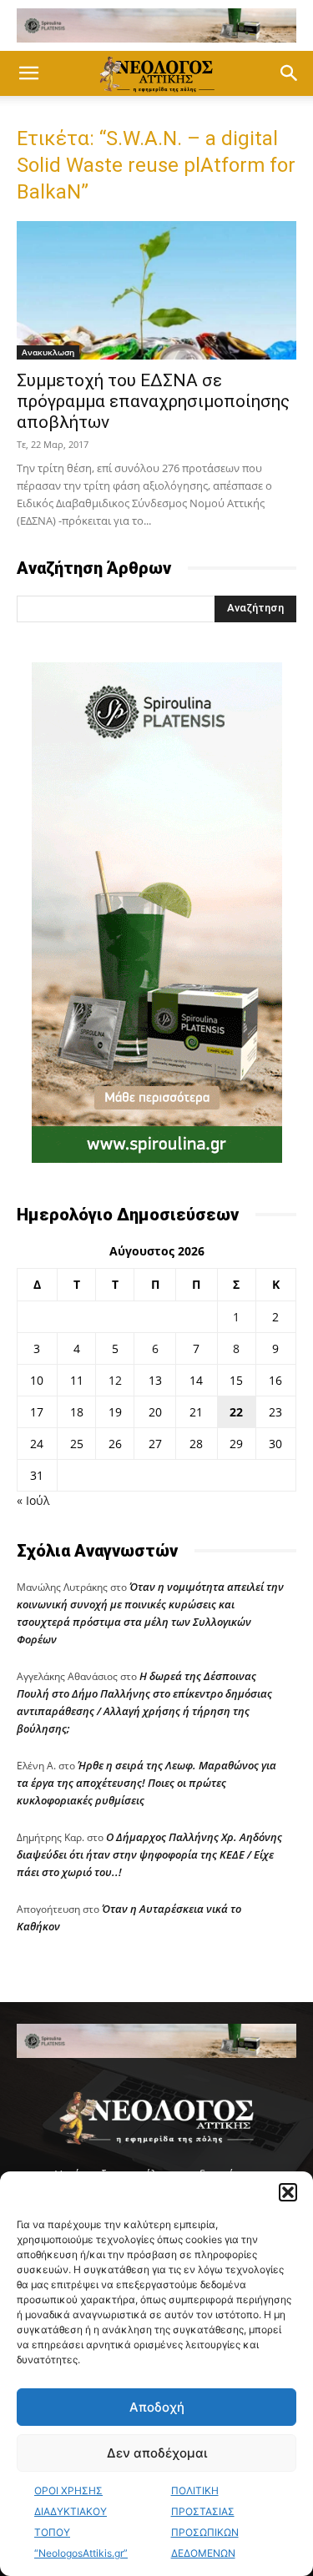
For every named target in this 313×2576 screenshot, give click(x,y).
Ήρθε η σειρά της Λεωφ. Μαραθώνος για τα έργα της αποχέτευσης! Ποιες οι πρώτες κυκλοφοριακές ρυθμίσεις (146, 1783)
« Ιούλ (33, 1500)
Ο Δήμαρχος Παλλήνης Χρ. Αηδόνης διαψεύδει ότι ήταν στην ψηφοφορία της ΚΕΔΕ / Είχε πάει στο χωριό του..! (149, 1854)
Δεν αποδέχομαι (157, 2453)
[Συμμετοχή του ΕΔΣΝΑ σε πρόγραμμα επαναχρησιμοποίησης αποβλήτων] (156, 290)
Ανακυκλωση (48, 352)
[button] (288, 2192)
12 (115, 1380)
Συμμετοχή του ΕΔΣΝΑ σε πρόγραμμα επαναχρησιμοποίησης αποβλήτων (153, 401)
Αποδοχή (157, 2407)
